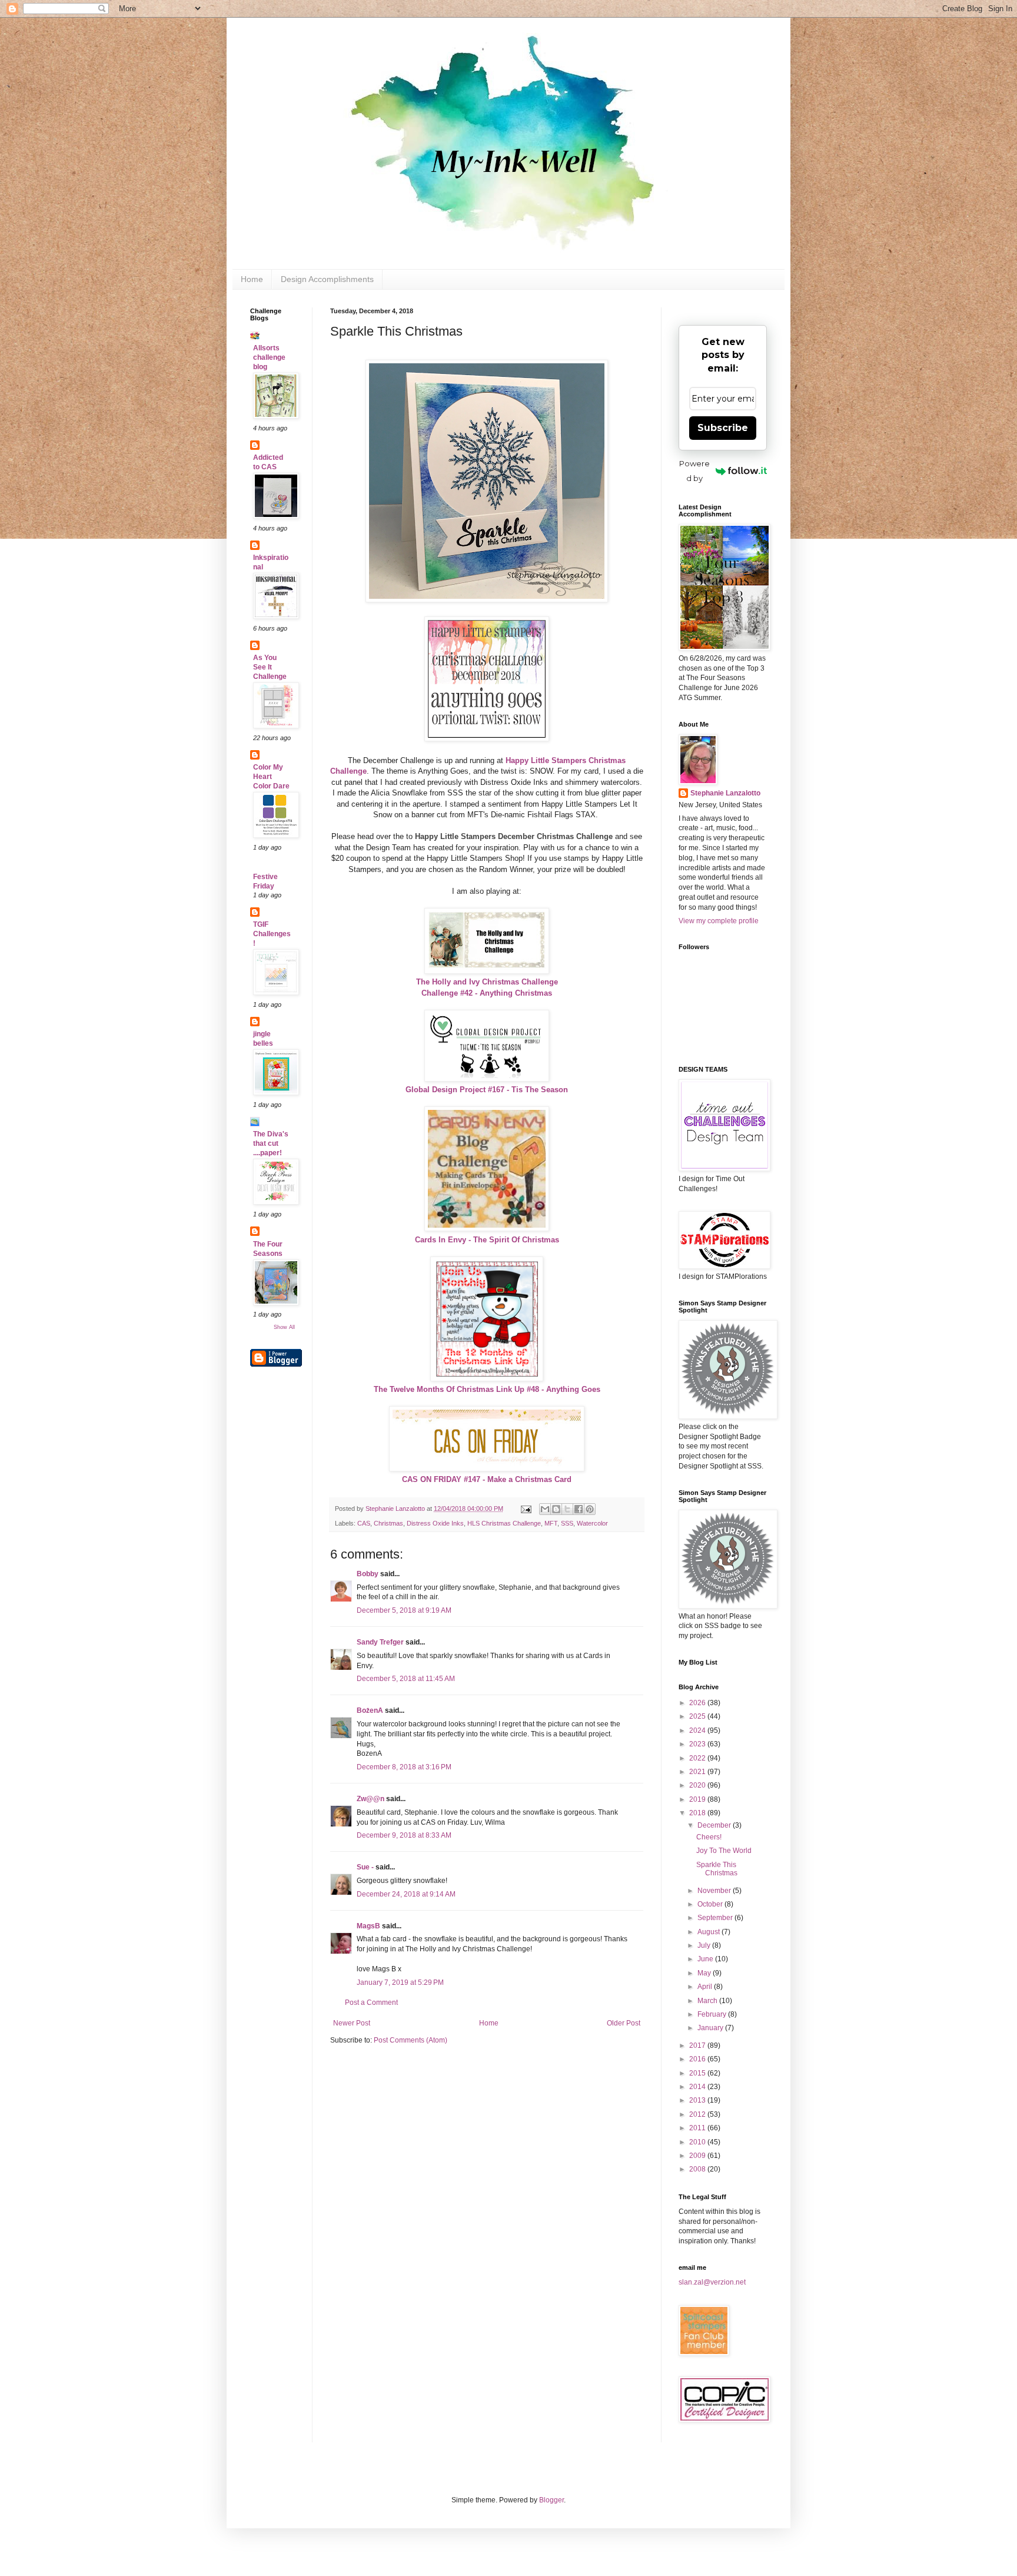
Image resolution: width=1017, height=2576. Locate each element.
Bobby (368, 1574)
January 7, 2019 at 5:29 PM (400, 1982)
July (705, 1945)
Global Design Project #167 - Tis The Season (487, 1090)
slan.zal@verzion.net (712, 2282)
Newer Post (352, 2023)
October (711, 1904)
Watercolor (592, 1523)
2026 (698, 1703)
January (711, 2028)
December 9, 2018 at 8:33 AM (404, 1835)
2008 (698, 2169)
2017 (698, 2045)
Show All (284, 1327)
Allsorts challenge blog (269, 357)
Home (252, 279)
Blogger (551, 2500)
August (709, 1932)
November (715, 1891)
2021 (698, 1772)
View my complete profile (719, 921)
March (708, 2001)
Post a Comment (371, 2003)
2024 (698, 1730)
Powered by (694, 471)
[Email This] (545, 1509)
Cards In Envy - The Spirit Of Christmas (487, 1240)
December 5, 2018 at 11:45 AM (406, 1679)
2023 (698, 1744)
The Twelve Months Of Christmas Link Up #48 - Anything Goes (487, 1389)
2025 (698, 1716)
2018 (698, 1813)
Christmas (388, 1523)
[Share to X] (567, 1509)
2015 (698, 2073)
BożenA (370, 1710)
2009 (698, 2156)
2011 (698, 2128)
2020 (698, 1785)
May (705, 1973)
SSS (567, 1523)
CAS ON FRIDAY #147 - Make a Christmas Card (487, 1479)
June (706, 1959)
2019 (698, 1799)
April (706, 1987)
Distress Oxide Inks (435, 1523)
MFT (551, 1523)
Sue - (365, 1867)
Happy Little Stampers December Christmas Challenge (514, 836)
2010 (698, 2142)
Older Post (624, 2023)
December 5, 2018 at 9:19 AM (404, 1610)
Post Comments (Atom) (411, 2040)
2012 (698, 2114)
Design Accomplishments (327, 279)
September (716, 1918)
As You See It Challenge (270, 667)
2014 (698, 2087)
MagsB (368, 1926)
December (715, 1825)
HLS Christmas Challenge (504, 1523)
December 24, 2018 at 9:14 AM (406, 1894)
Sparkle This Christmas (717, 1869)
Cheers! (709, 1837)
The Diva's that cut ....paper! (271, 1143)
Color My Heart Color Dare (271, 777)
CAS (364, 1523)
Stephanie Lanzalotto (725, 793)
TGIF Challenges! (272, 934)
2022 (698, 1758)
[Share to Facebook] (579, 1509)
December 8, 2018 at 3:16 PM (404, 1767)
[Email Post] (526, 1509)
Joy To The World (724, 1851)
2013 (698, 2100)
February (713, 2014)
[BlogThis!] (556, 1509)
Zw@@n (370, 1799)
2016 (698, 2059)
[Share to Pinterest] (590, 1509)
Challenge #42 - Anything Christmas (487, 993)
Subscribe (723, 428)
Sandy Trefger (380, 1642)
